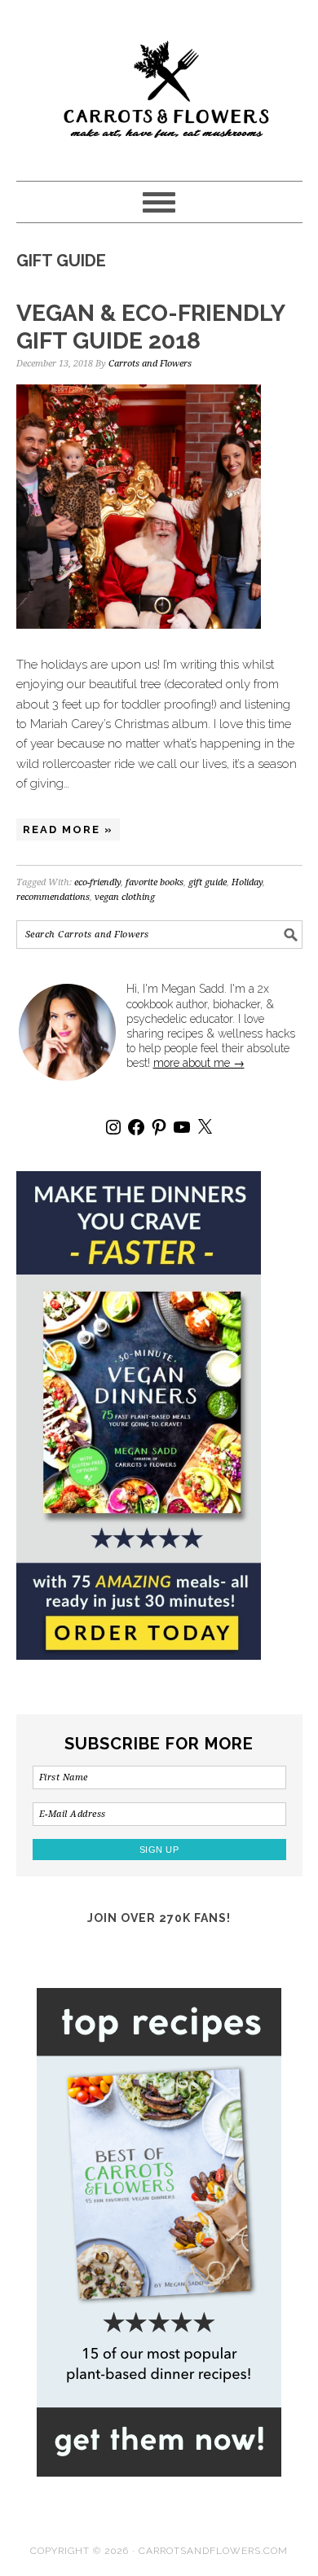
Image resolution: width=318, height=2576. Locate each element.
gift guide (208, 882)
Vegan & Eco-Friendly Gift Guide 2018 (150, 327)
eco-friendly (97, 882)
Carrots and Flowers (159, 83)
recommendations (53, 897)
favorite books (155, 882)
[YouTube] (182, 1127)
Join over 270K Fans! (159, 1918)
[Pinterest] (159, 1127)
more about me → (199, 1063)
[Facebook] (136, 1127)
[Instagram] (113, 1127)
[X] (205, 1127)
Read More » (68, 829)
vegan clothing (125, 897)
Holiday (247, 882)
